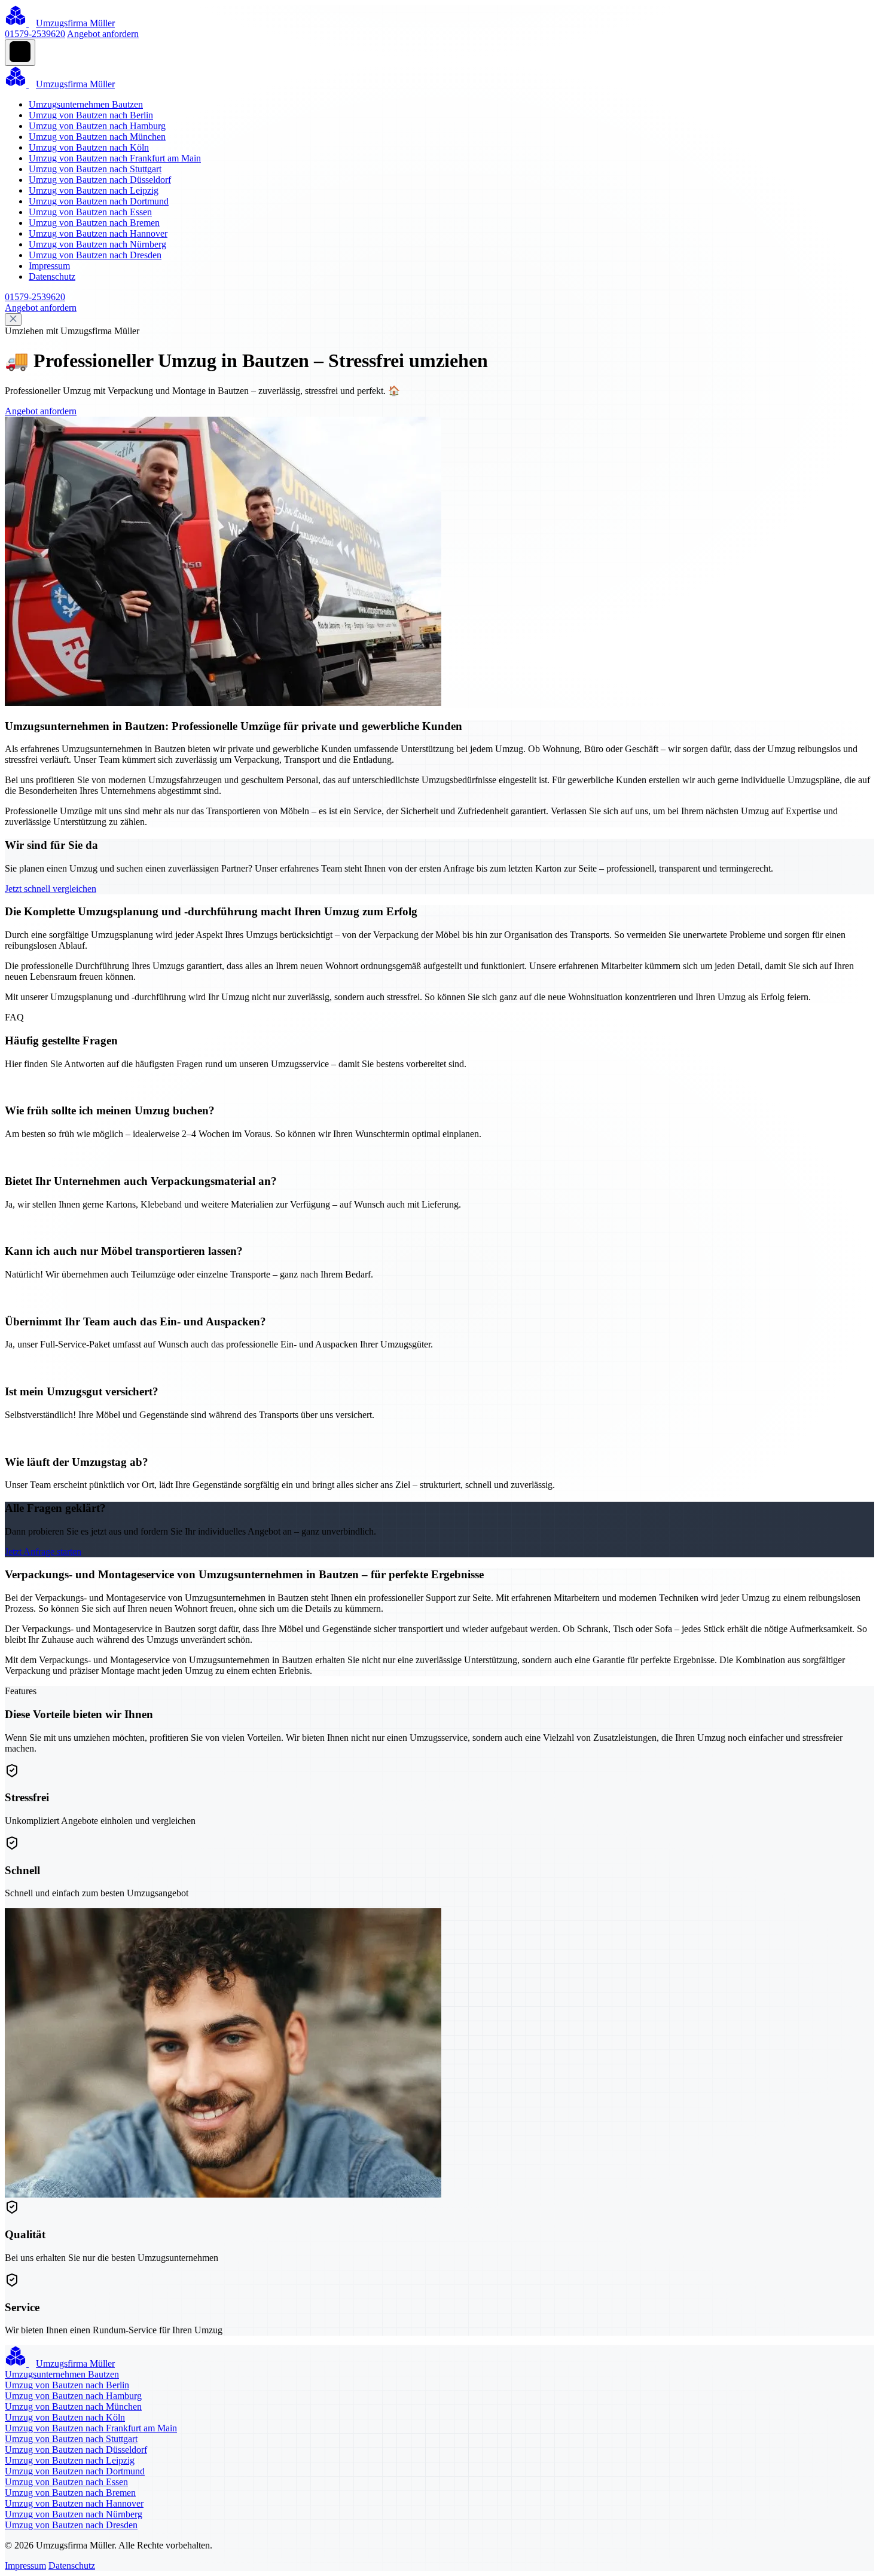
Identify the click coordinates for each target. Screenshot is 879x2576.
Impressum (49, 266)
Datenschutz (52, 276)
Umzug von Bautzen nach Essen (90, 212)
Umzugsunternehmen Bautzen (86, 104)
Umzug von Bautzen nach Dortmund (99, 201)
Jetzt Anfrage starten (43, 1552)
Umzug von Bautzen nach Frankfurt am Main (115, 158)
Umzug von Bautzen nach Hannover (98, 233)
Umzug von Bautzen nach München (97, 137)
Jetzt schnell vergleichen (51, 889)
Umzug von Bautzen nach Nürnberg (97, 244)
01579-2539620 (35, 34)
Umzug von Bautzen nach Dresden (95, 255)
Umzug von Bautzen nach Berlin (91, 115)
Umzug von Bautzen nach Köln (89, 147)
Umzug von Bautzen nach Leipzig (94, 190)
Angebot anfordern (103, 34)
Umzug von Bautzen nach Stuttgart (95, 169)
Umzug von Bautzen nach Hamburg (97, 126)
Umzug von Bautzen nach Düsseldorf (100, 180)
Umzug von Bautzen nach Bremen (94, 223)
